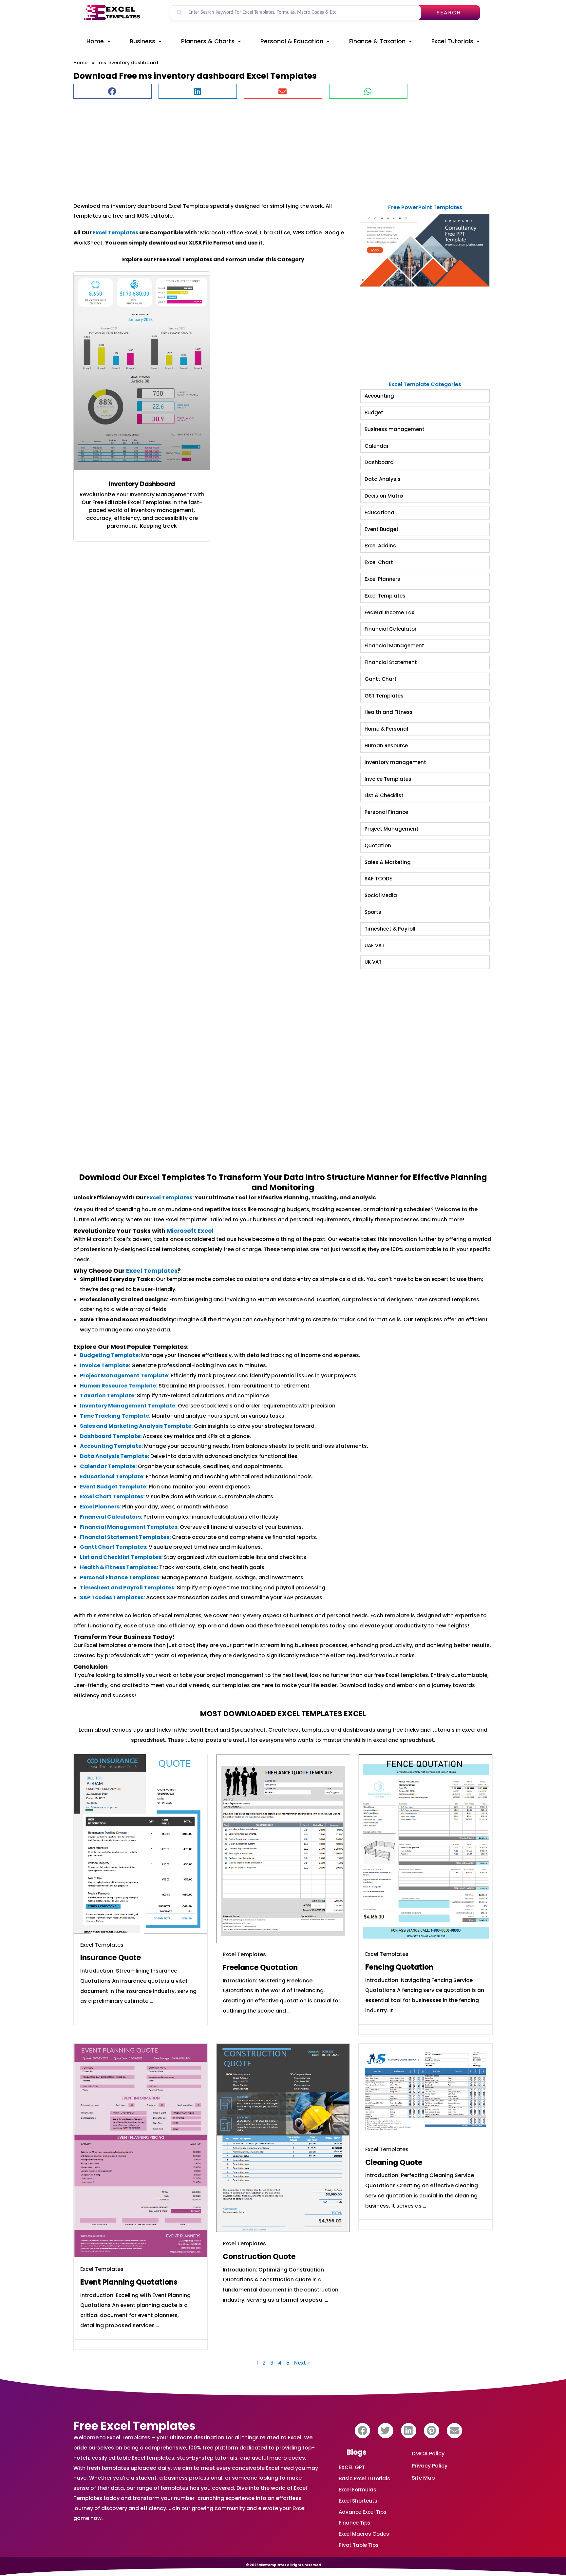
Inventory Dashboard (142, 484)
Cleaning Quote (394, 2163)
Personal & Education (292, 41)
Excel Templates (115, 233)
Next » (302, 2363)
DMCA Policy (428, 2454)
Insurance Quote (111, 1958)
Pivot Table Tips (359, 2545)
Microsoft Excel (190, 1231)
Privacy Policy (430, 2466)
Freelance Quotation (260, 1967)
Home (95, 41)
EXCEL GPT (352, 2467)
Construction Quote (259, 2257)
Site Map (423, 2478)
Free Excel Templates (134, 2426)
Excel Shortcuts (358, 2501)
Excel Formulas (358, 2490)
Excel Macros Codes (364, 2534)
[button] (113, 91)
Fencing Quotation (399, 1967)
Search (449, 13)
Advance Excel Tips (363, 2512)
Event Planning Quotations (129, 2282)
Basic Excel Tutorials (364, 2478)
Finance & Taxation (377, 41)
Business (142, 41)
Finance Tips (355, 2523)
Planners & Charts (208, 41)
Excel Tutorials (452, 41)
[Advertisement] (270, 147)
